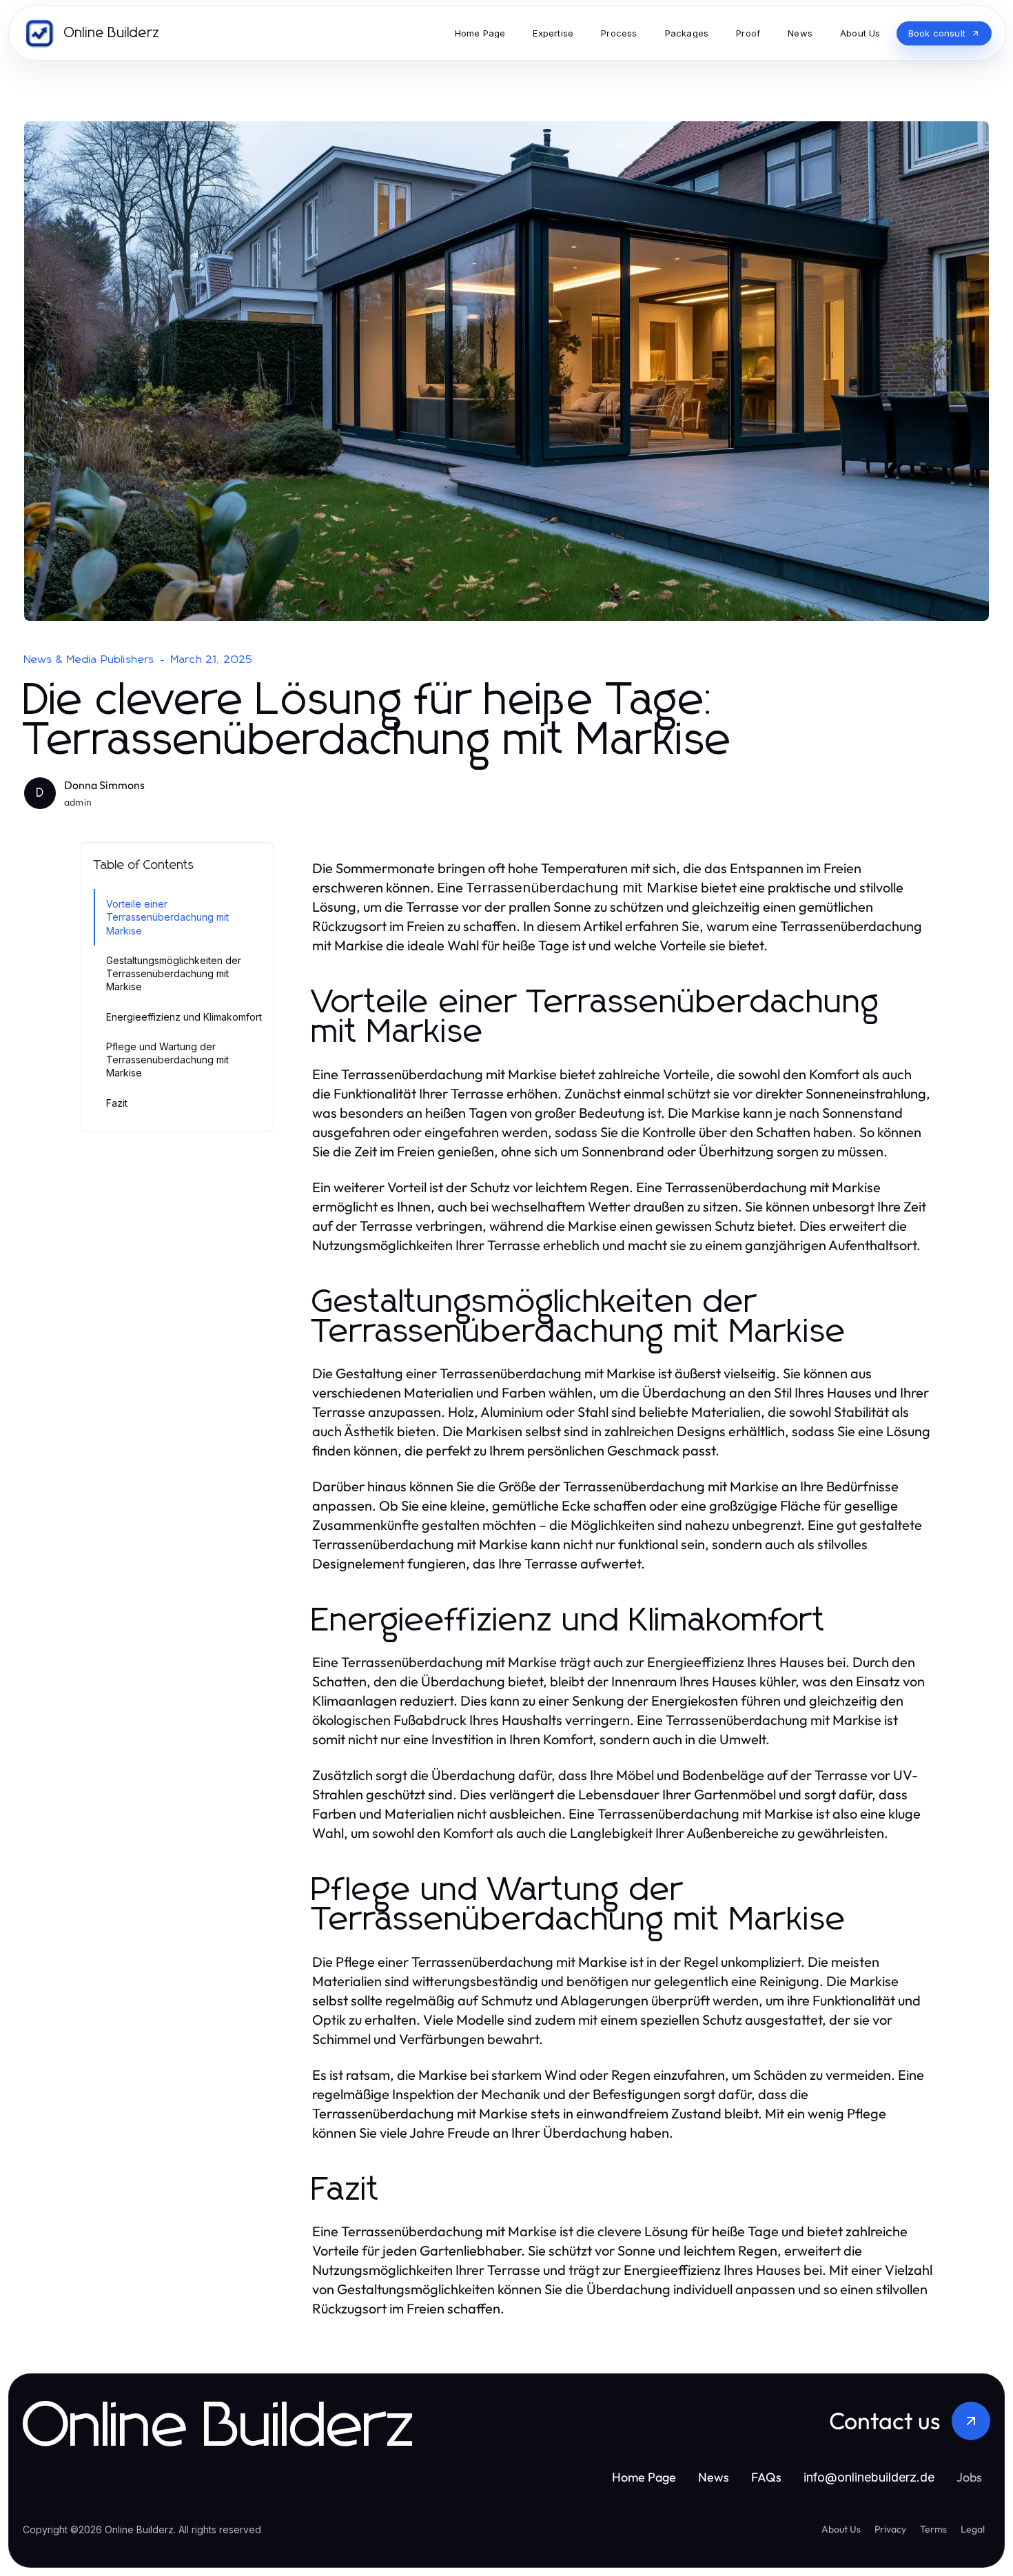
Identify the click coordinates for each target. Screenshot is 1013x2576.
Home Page (644, 2477)
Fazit (117, 1103)
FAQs (766, 2477)
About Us (841, 2529)
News (714, 2477)
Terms (933, 2529)
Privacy (890, 2529)
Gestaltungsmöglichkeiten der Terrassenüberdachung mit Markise (174, 974)
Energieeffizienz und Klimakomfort (184, 1017)
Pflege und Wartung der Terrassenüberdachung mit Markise (167, 1060)
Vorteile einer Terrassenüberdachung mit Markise (167, 917)
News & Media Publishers (90, 660)
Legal (973, 2529)
